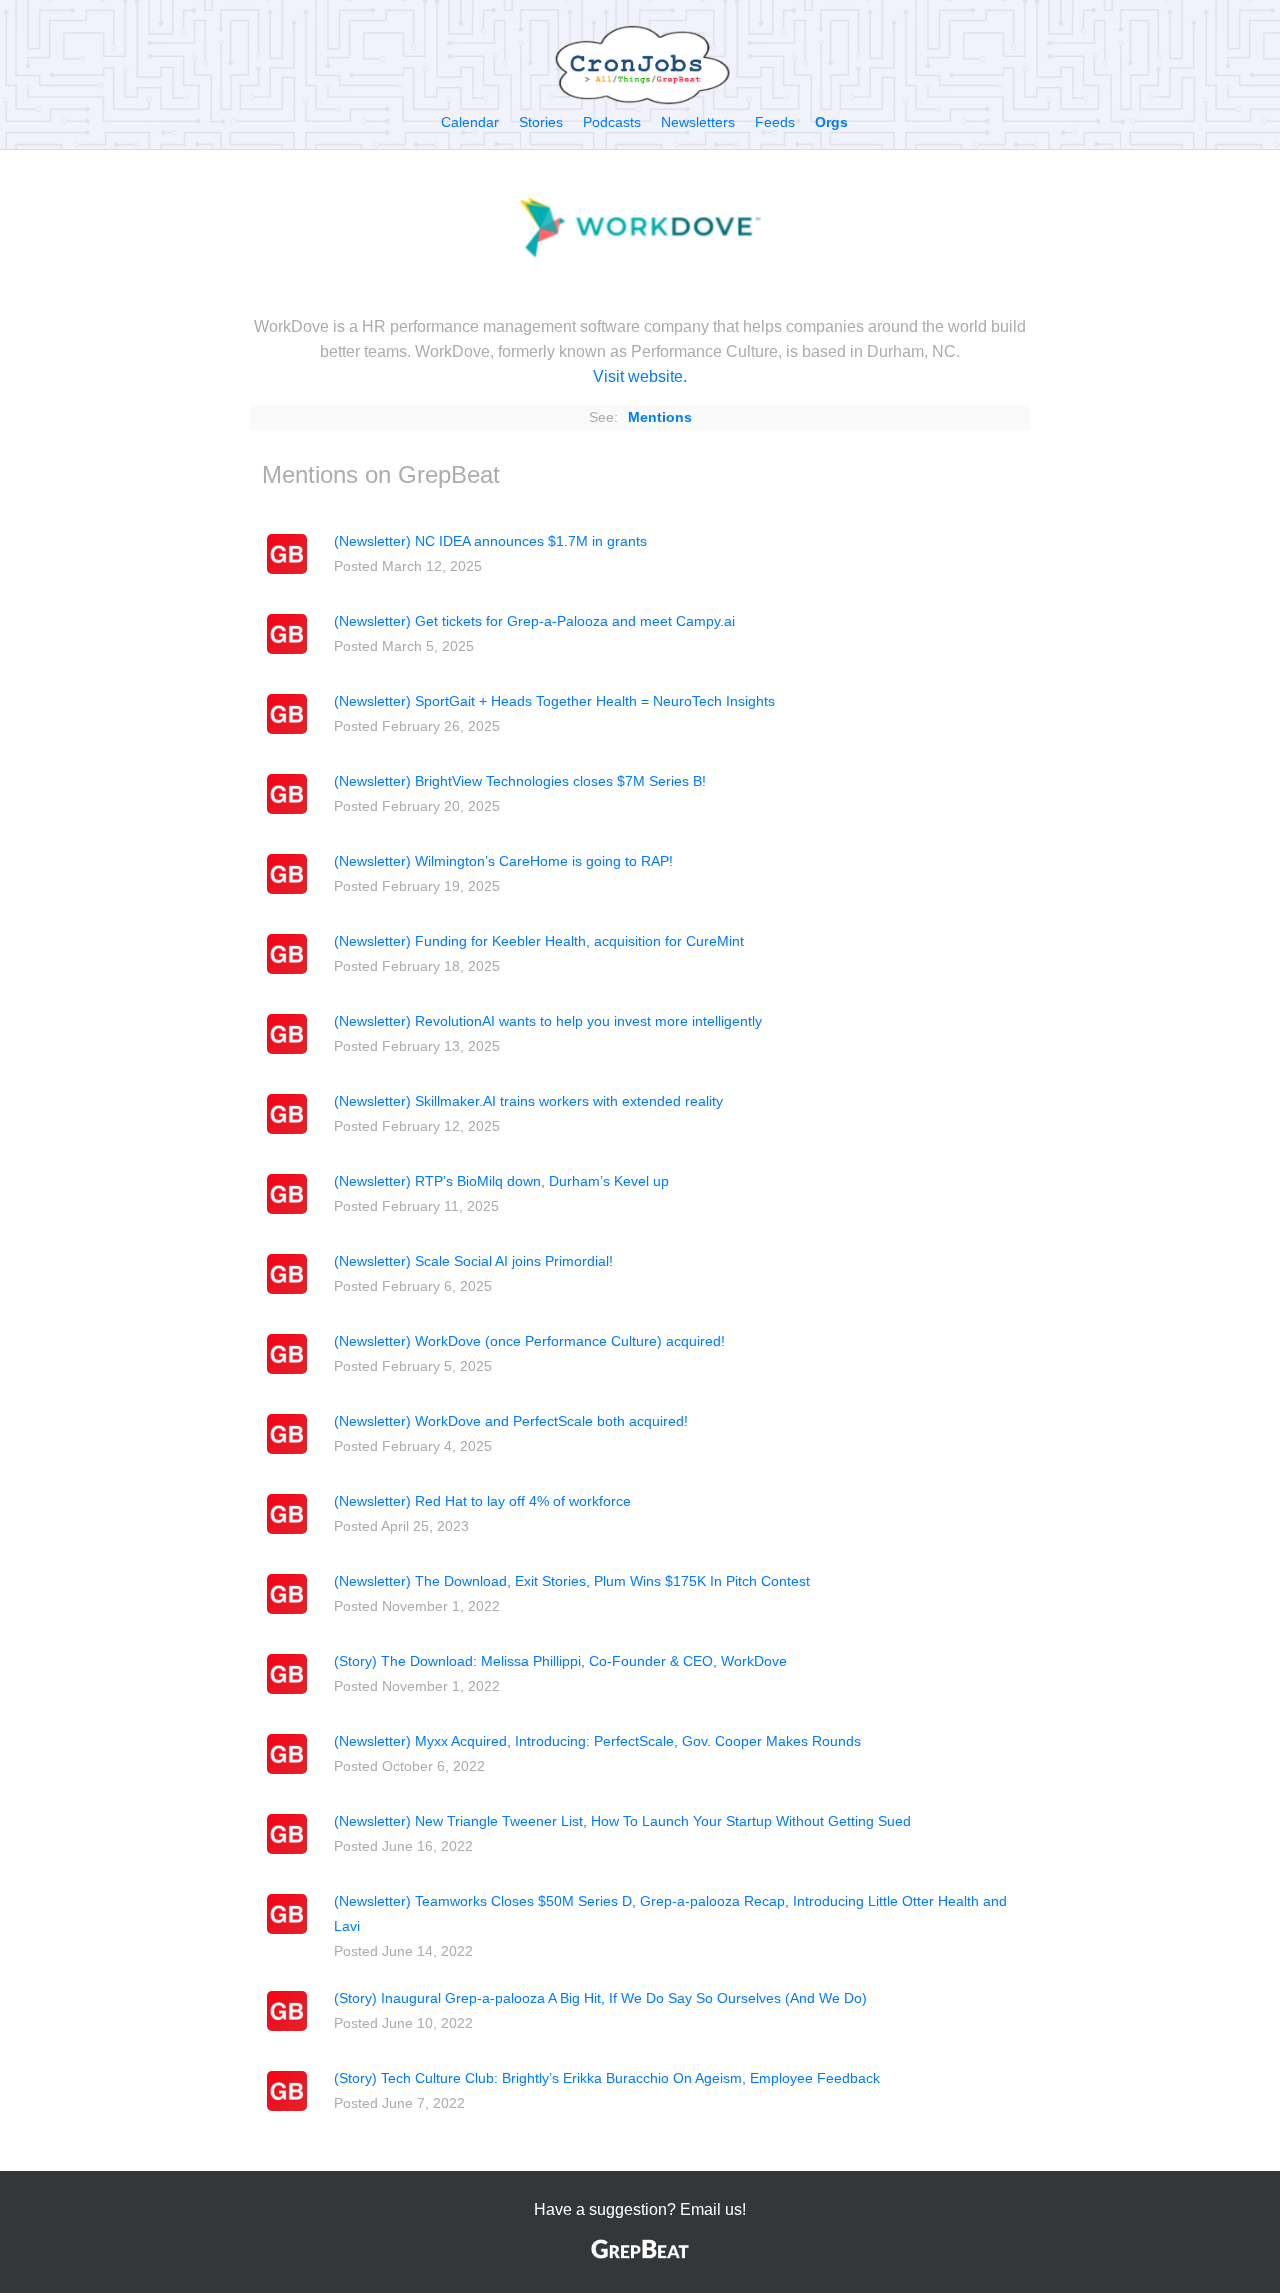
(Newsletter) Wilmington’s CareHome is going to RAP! (503, 861)
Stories (541, 122)
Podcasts (612, 122)
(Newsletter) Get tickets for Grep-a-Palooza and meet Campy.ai (534, 621)
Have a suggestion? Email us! (640, 2209)
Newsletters (698, 122)
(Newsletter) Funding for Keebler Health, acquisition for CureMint (539, 941)
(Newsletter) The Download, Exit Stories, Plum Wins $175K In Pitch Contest (572, 1581)
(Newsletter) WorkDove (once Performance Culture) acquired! (529, 1341)
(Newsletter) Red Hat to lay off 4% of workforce (482, 1501)
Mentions (660, 417)
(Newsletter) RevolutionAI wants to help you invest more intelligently (548, 1021)
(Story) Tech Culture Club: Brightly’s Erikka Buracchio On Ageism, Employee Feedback (607, 2078)
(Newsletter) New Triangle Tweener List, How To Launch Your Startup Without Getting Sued (622, 1821)
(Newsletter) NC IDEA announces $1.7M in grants (490, 541)
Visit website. (640, 376)
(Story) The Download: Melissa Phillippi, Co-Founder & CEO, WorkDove (560, 1661)
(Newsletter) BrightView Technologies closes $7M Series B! (520, 781)
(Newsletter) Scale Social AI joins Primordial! (473, 1261)
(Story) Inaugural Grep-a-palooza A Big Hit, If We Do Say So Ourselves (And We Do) (600, 1998)
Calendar (470, 122)
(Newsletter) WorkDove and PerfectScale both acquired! (511, 1421)
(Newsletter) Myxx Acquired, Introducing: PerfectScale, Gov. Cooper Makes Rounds (597, 1741)
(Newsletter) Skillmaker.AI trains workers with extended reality (528, 1101)
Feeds (775, 122)
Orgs (831, 122)
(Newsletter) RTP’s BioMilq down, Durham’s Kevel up (501, 1181)
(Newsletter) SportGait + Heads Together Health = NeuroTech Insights (554, 701)
